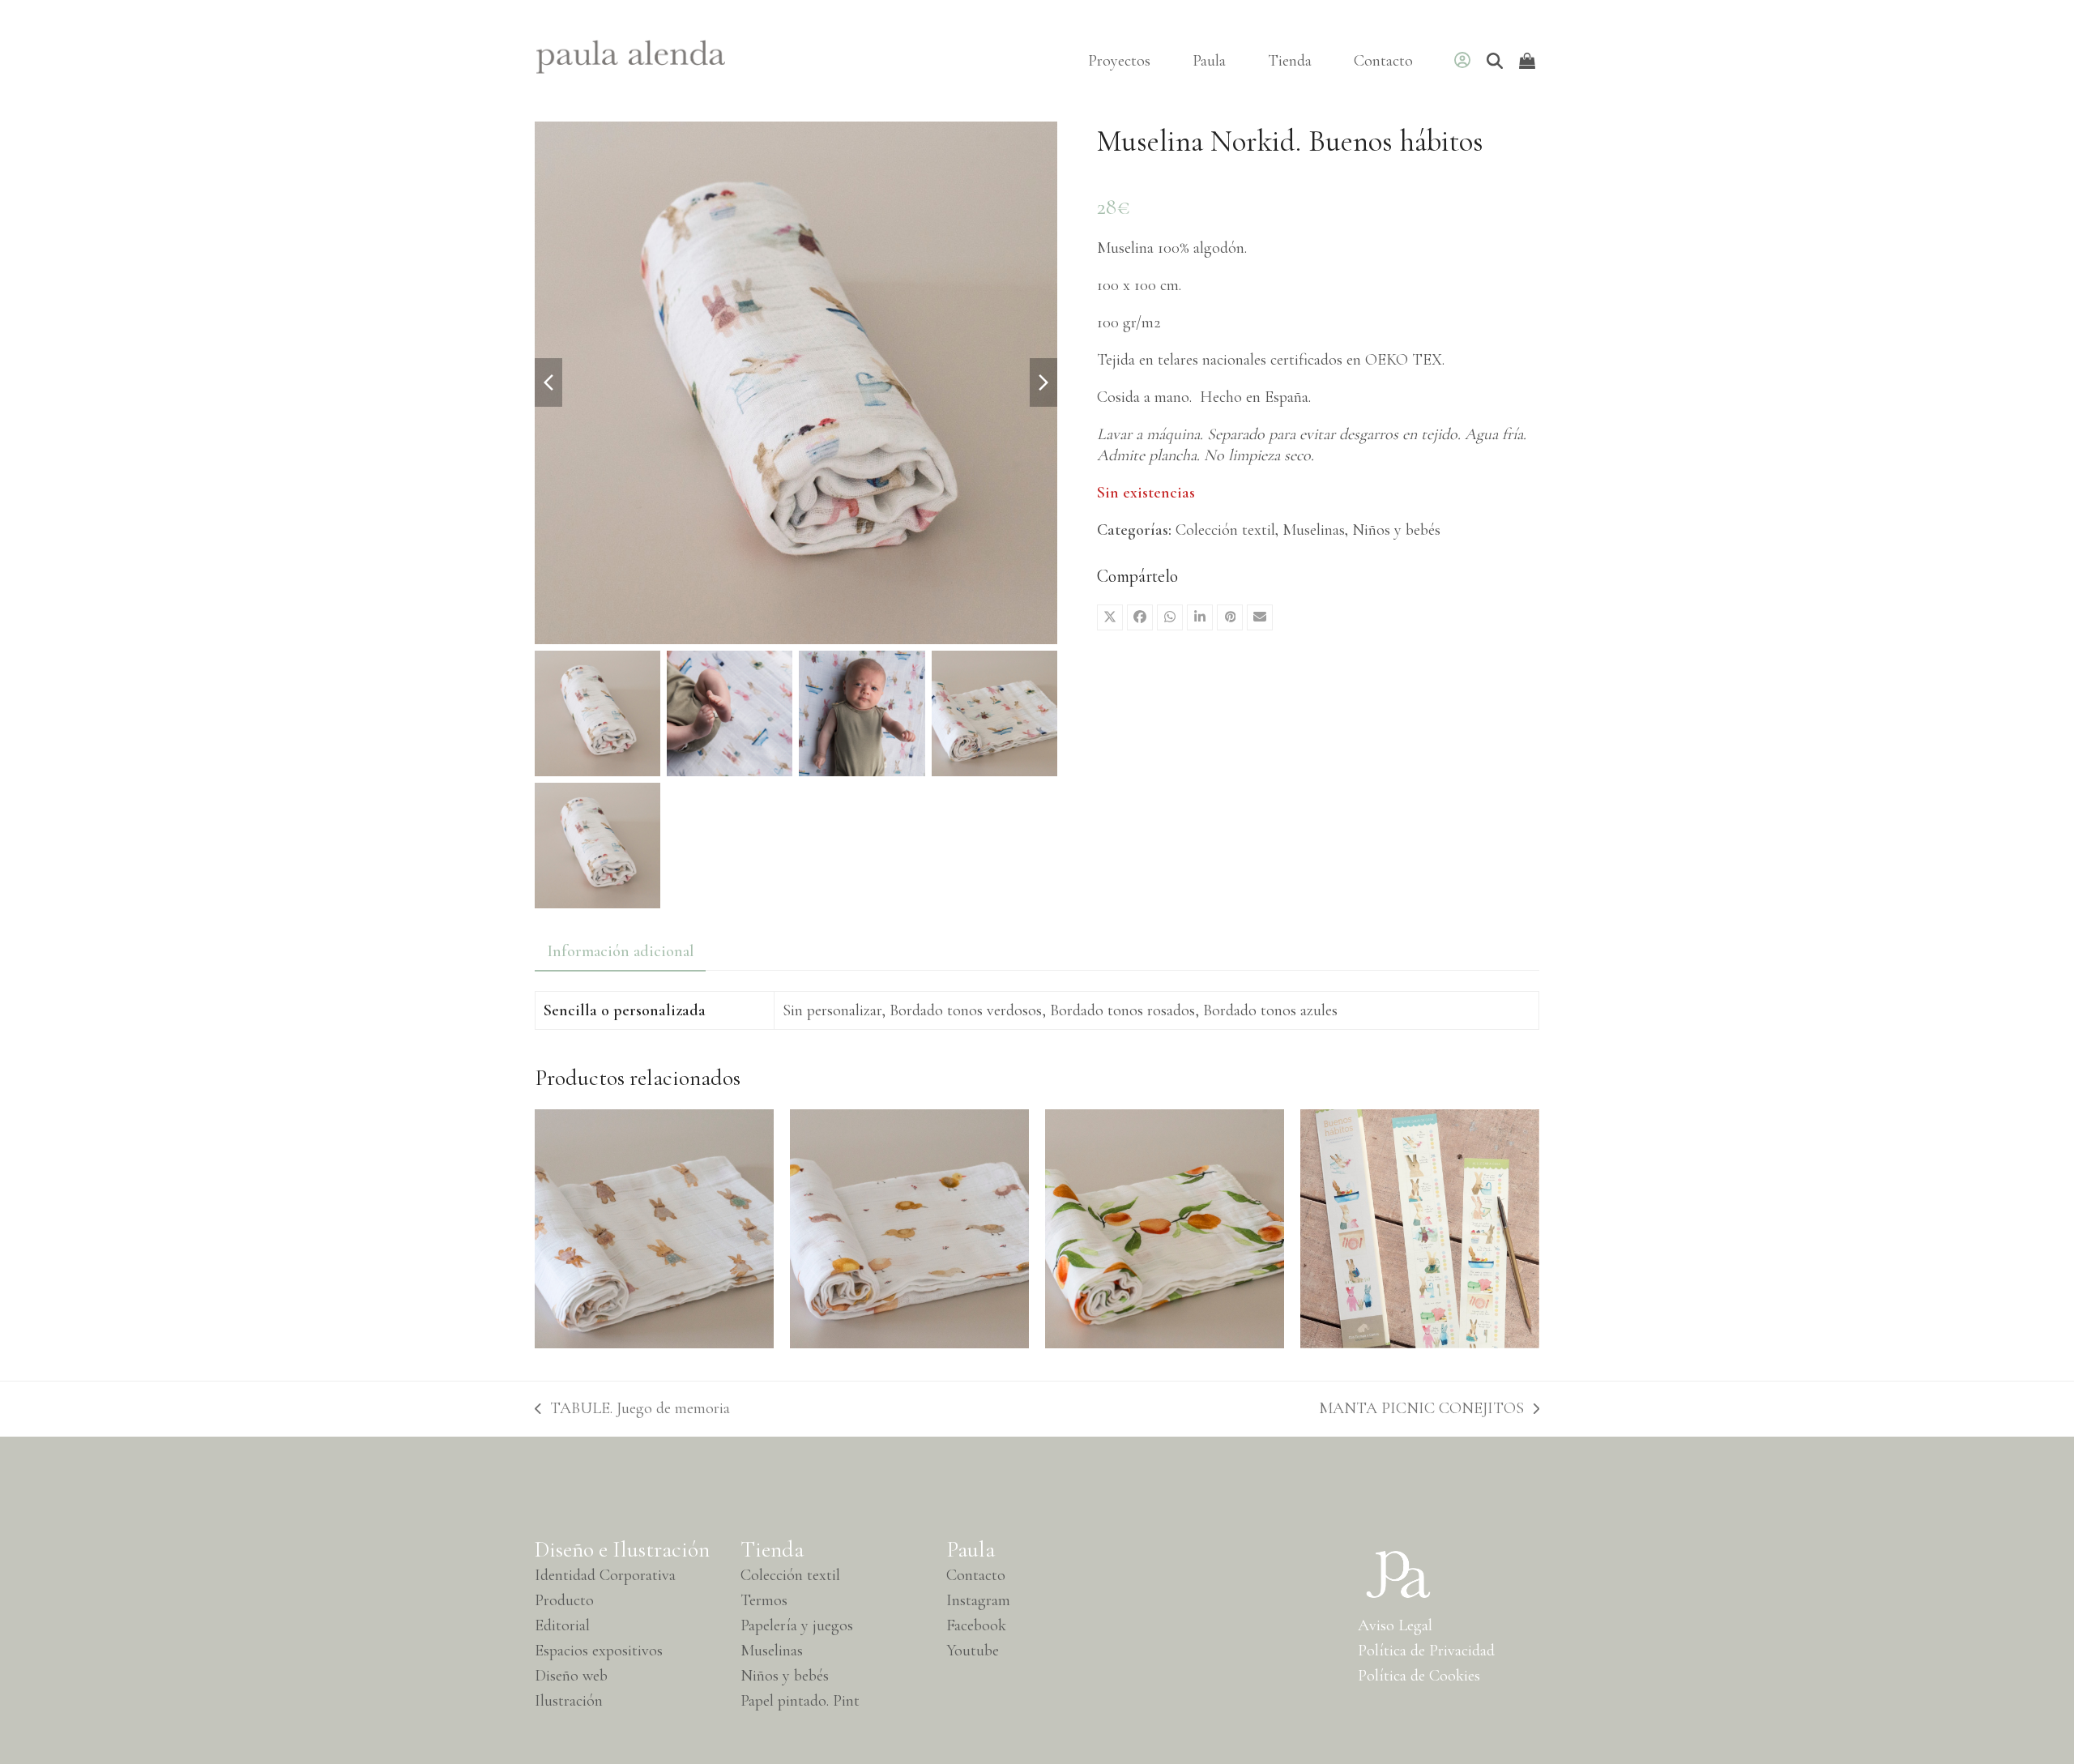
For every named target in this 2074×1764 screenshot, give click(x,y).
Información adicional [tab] (620, 951)
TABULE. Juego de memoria (632, 1409)
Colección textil (1225, 530)
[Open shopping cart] (1529, 61)
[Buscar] (1495, 61)
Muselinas (1314, 530)
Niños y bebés (1396, 530)
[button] (1110, 617)
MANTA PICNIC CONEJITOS (1421, 1409)
